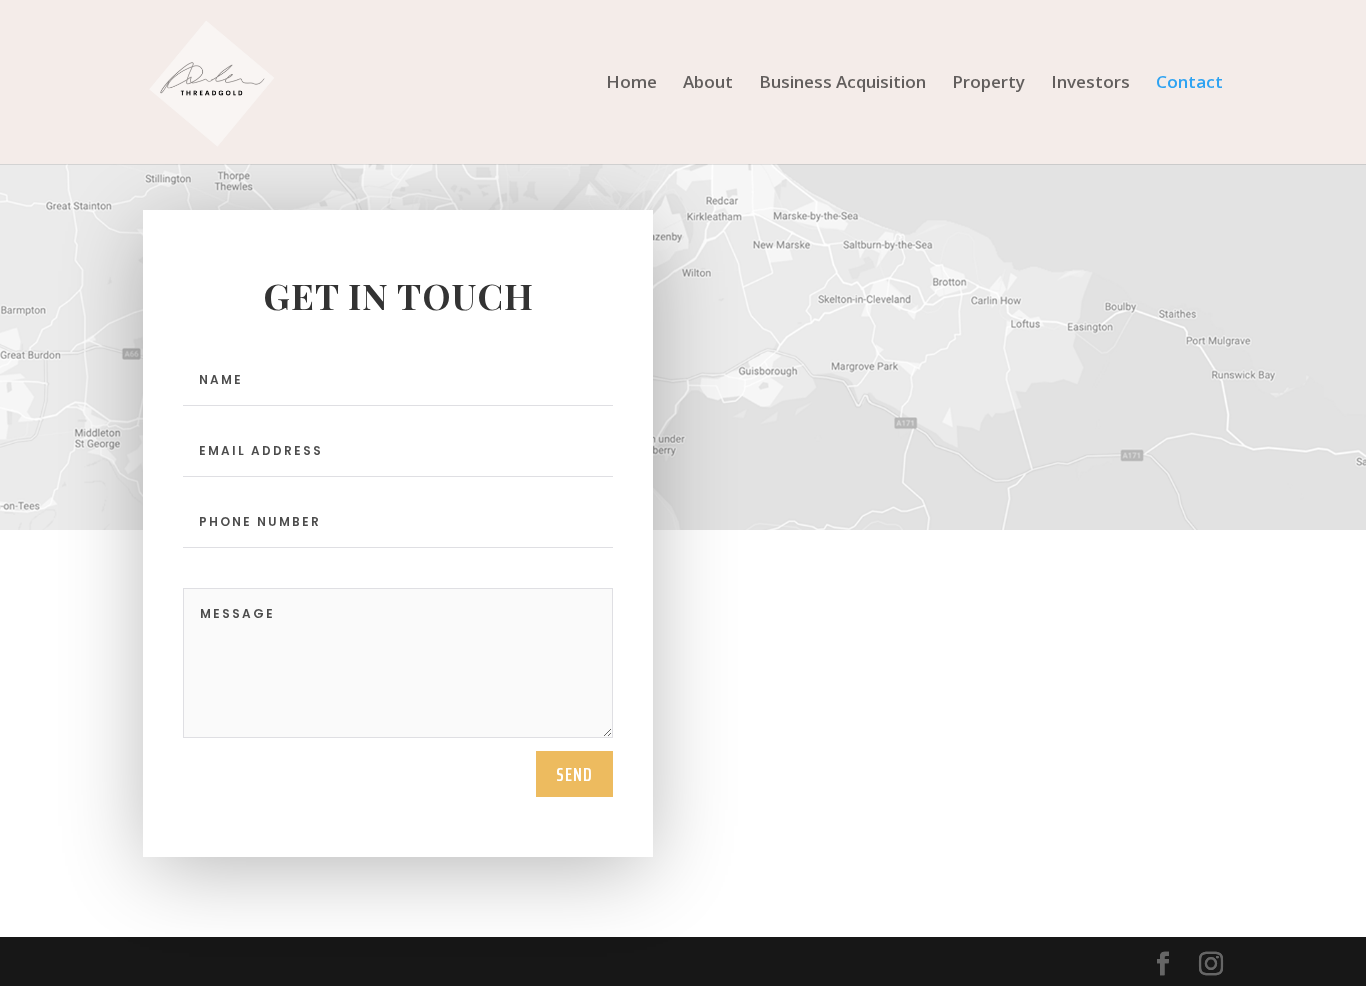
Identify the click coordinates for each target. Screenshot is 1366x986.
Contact (1189, 84)
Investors (1090, 84)
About (708, 84)
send (574, 774)
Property (988, 84)
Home (631, 84)
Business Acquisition (842, 84)
